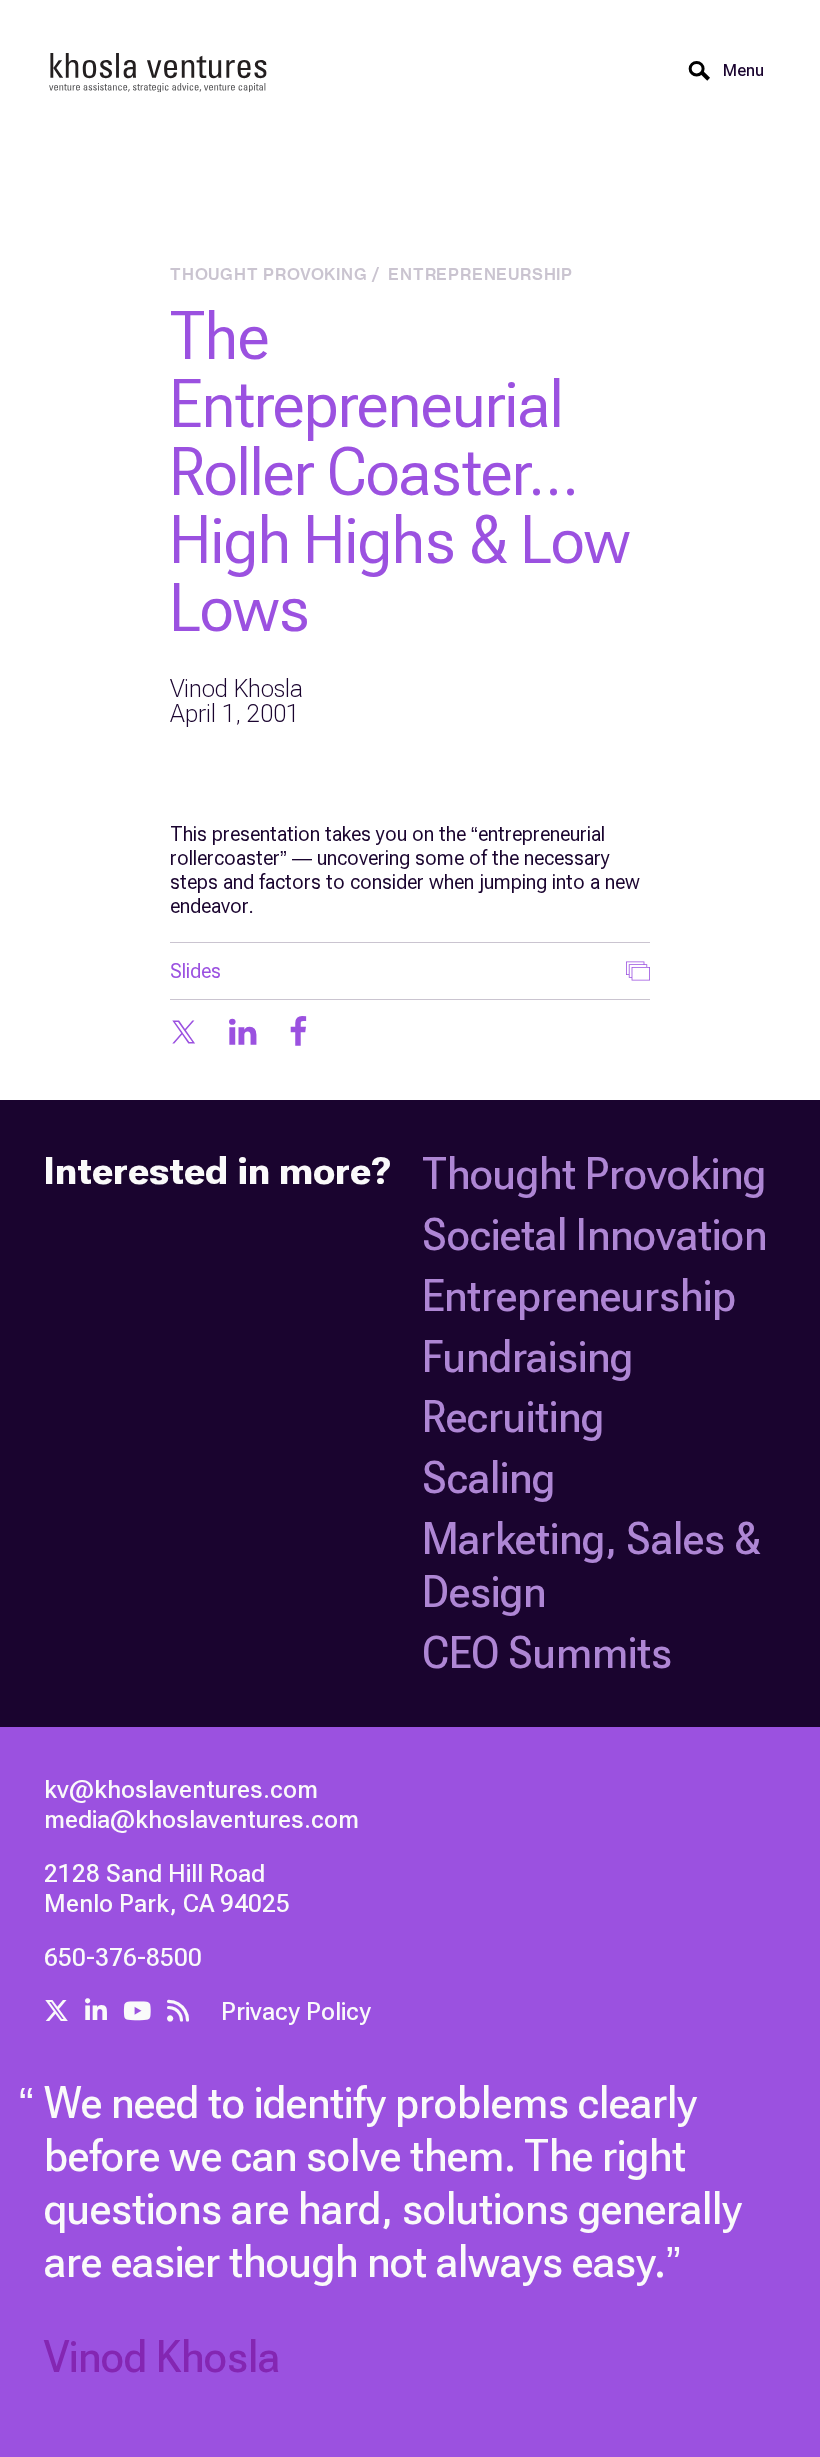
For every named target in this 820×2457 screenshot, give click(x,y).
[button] (743, 71)
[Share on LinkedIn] (242, 1034)
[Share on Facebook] (298, 1034)
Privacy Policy (296, 2011)
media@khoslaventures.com (201, 1819)
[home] (159, 71)
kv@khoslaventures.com (181, 1789)
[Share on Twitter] (183, 1034)
